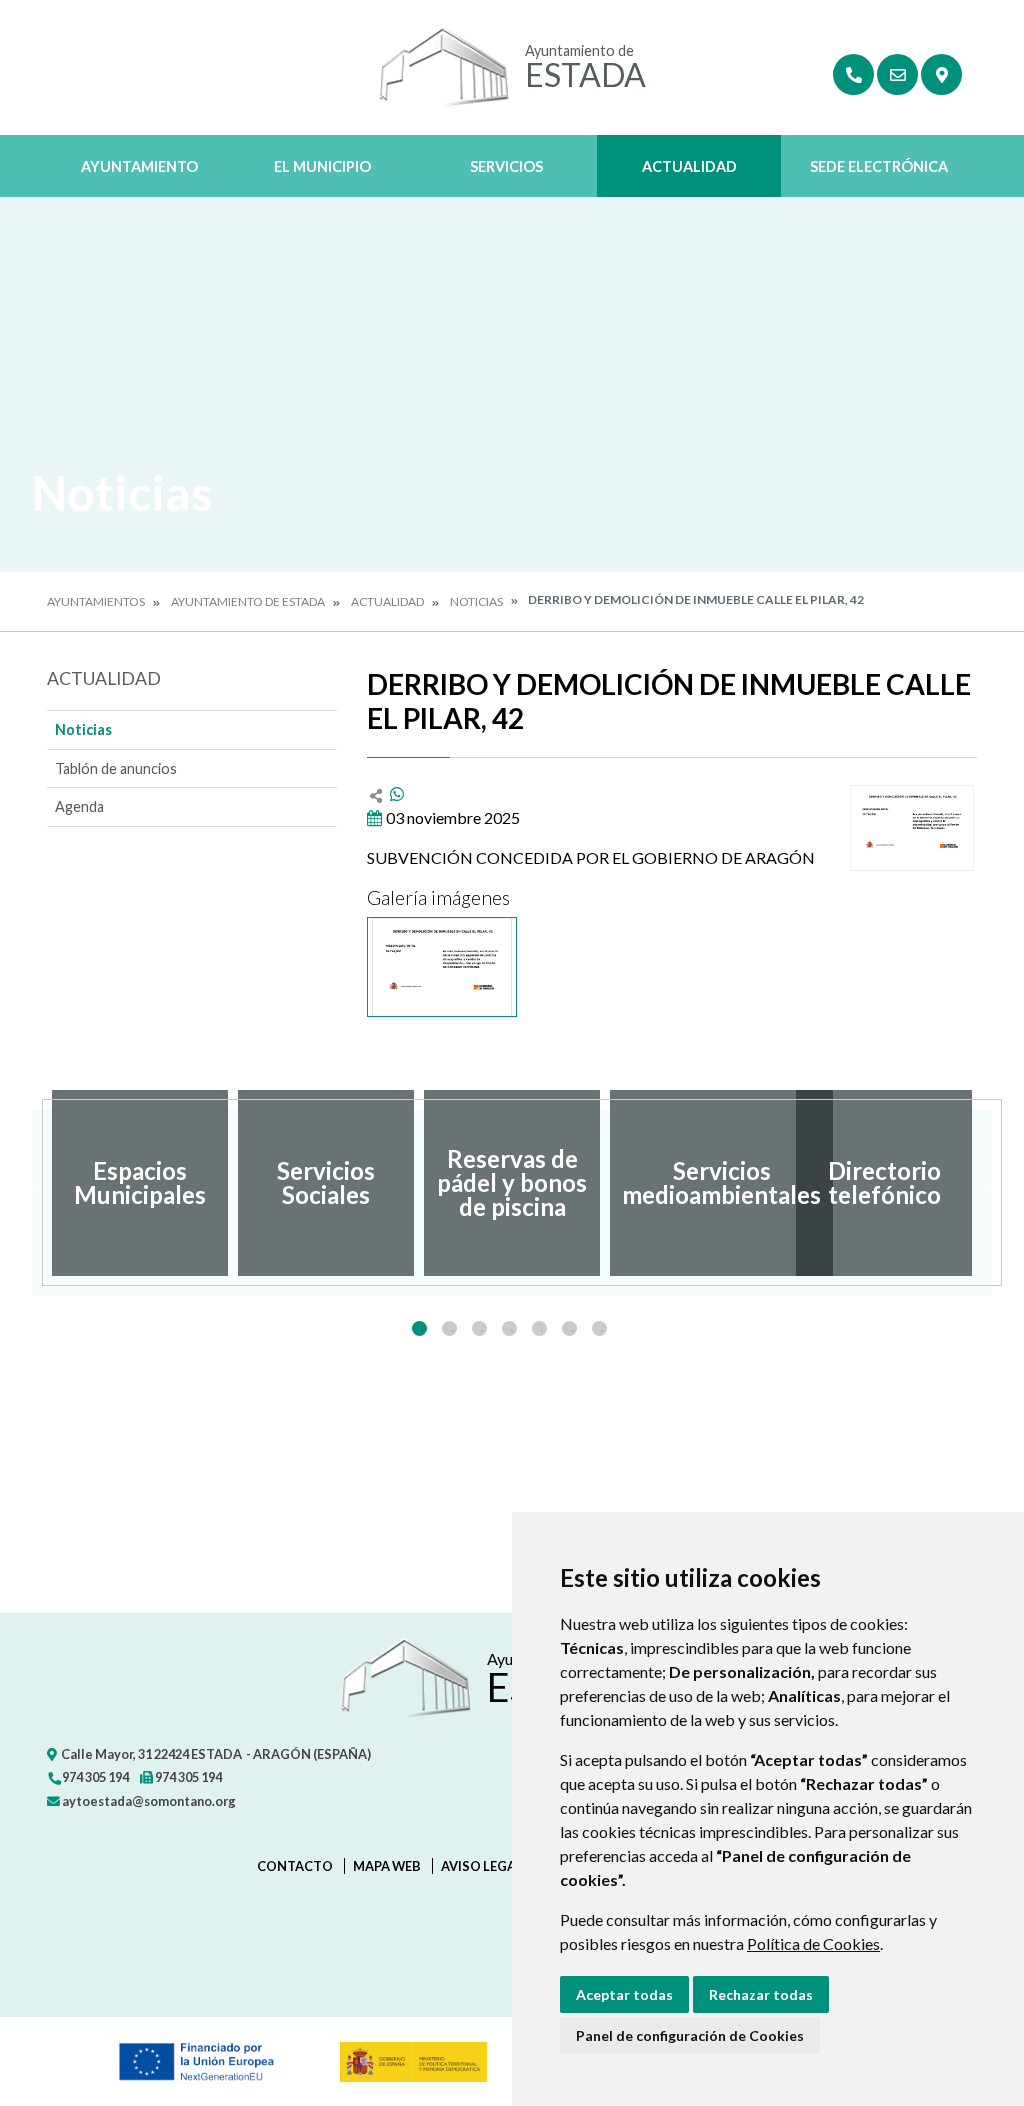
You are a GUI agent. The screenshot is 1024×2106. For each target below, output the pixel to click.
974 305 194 (94, 1777)
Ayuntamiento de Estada (248, 601)
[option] (140, 1183)
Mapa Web (387, 1866)
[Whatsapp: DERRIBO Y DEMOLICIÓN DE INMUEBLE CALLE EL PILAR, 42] (397, 793)
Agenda (79, 806)
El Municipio (322, 166)
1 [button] (419, 1328)
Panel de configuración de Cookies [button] (690, 2035)
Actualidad (689, 166)
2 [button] (449, 1328)
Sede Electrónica (879, 166)
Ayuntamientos (96, 601)
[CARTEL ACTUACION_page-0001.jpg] (442, 967)
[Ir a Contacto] (897, 74)
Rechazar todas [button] (761, 1994)
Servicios (506, 166)
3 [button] (479, 1328)
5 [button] (539, 1328)
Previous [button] (32, 1183)
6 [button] (569, 1328)
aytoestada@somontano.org (148, 1801)
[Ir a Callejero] (941, 74)
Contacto (295, 1866)
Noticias (476, 601)
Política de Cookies (813, 1943)
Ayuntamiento (139, 166)
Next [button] (992, 1183)
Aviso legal (482, 1866)
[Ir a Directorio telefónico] (853, 74)
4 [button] (509, 1328)
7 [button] (599, 1328)
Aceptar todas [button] (624, 1994)
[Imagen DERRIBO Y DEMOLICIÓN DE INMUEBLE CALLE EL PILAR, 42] (912, 828)
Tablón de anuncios (116, 768)
